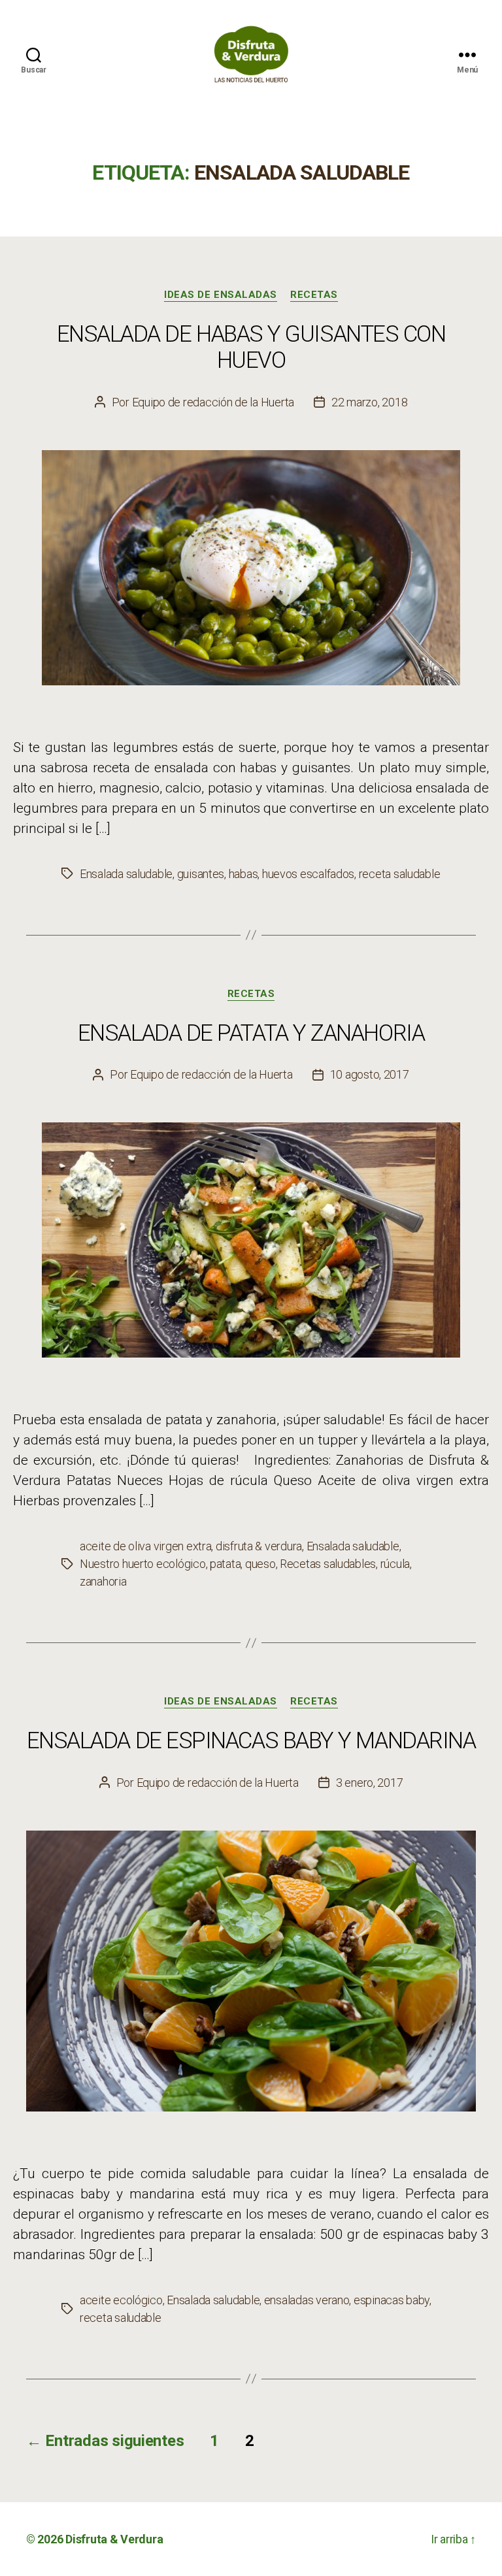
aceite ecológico (121, 2300)
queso (260, 1564)
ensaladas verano (307, 2300)
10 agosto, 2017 (370, 1074)
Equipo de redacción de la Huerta (213, 402)
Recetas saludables (328, 1564)
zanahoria (103, 1581)
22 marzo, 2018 (369, 402)
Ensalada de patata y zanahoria (251, 1033)
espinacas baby (392, 2300)
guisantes (201, 874)
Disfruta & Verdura (114, 2539)
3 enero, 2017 (370, 1783)
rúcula (395, 1564)
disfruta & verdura (259, 1546)
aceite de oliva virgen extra (145, 1546)
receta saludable (400, 874)
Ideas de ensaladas (221, 295)
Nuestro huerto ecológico (143, 1564)
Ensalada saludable (126, 874)
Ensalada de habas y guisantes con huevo (251, 347)
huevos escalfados (308, 874)
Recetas (314, 295)
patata (225, 1564)
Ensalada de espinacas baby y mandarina (251, 1741)
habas (243, 874)
